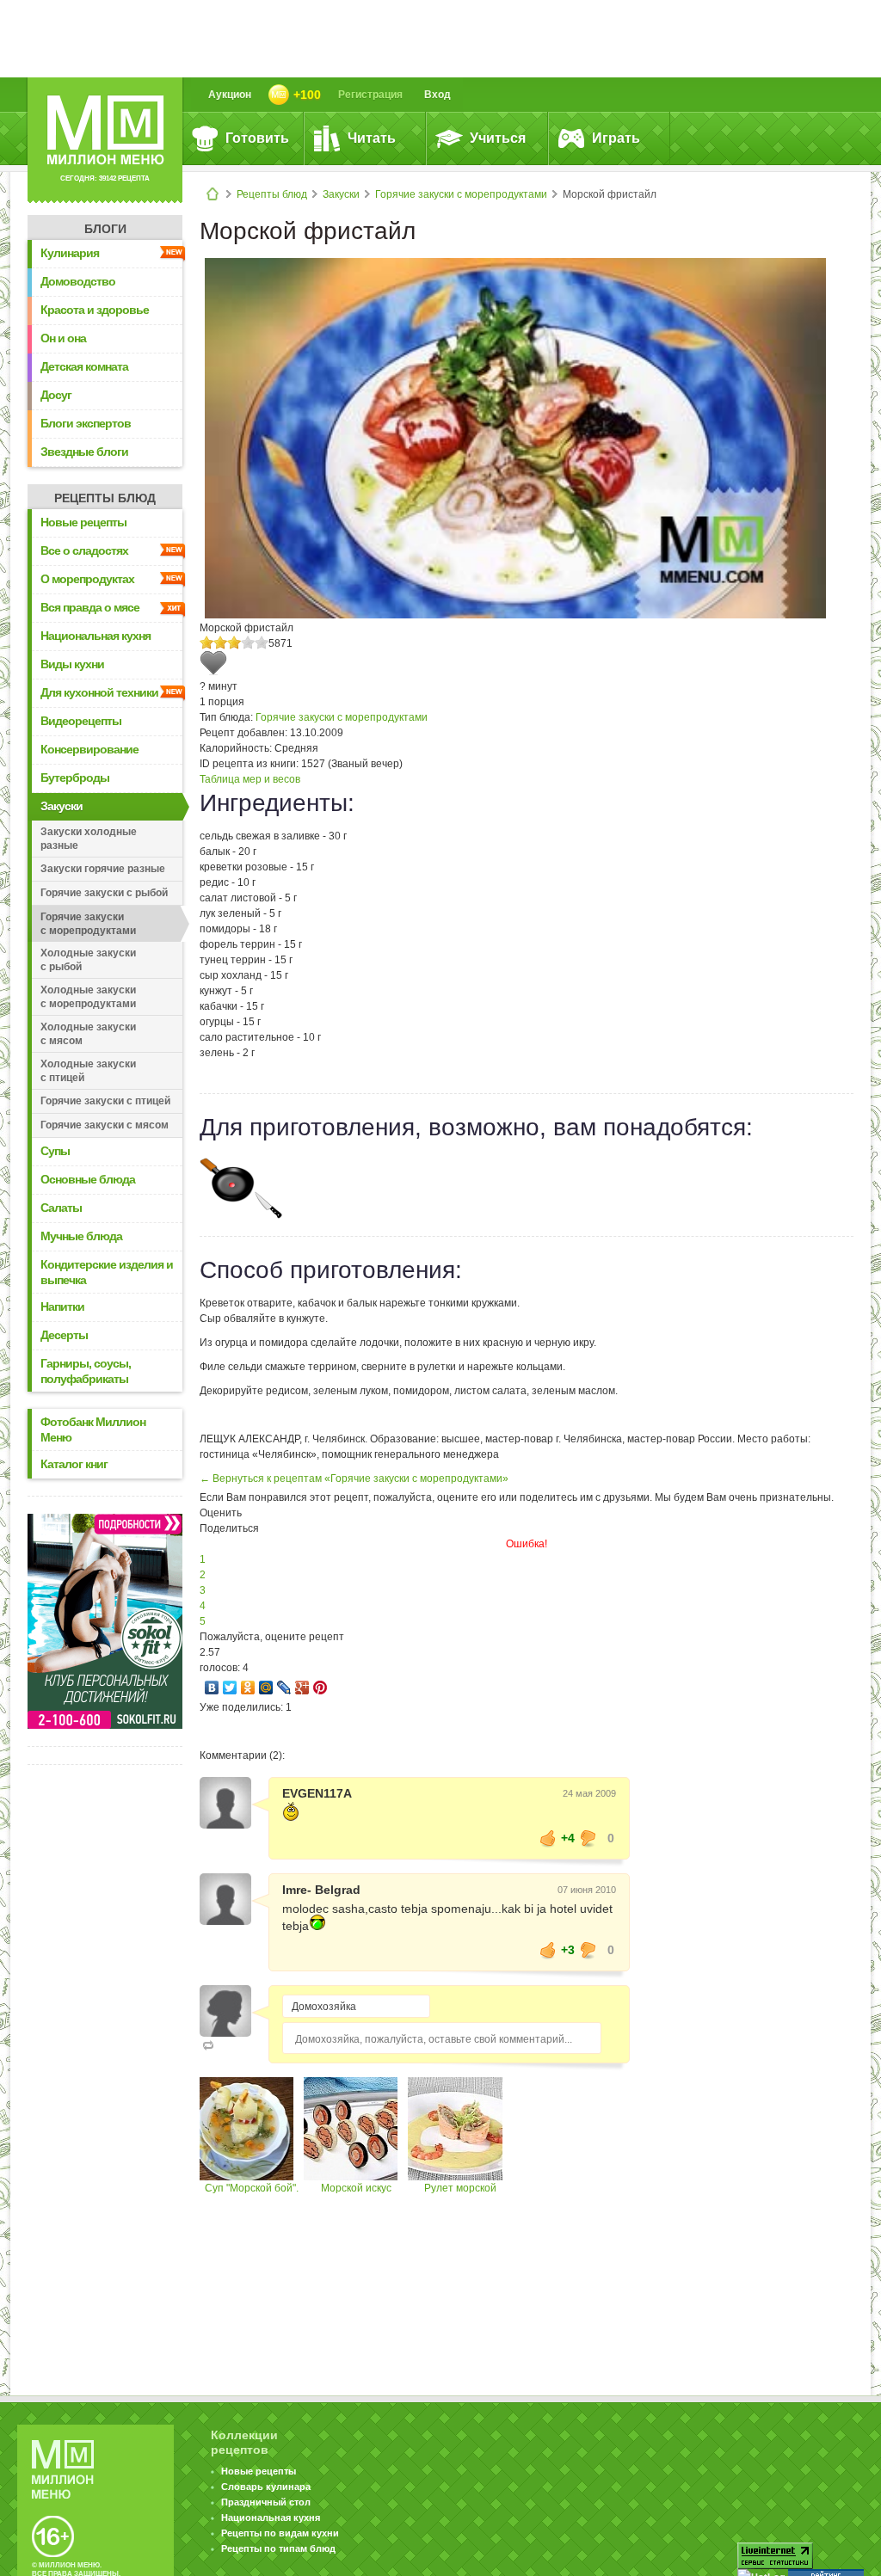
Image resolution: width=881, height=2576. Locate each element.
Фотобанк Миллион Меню (93, 1429)
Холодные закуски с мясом (88, 1034)
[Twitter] (230, 1688)
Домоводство (78, 281)
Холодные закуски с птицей (88, 1071)
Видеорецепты (81, 721)
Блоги (105, 229)
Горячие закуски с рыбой (104, 893)
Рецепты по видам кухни (280, 2533)
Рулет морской (460, 2188)
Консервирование (89, 749)
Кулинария (70, 253)
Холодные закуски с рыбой (88, 960)
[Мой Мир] (266, 1688)
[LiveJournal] (284, 1688)
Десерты (64, 1335)
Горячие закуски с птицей (105, 1101)
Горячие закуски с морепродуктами (461, 194)
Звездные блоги (84, 452)
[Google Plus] (302, 1688)
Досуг (56, 395)
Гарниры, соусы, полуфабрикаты (86, 1371)
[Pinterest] (320, 1688)
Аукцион (230, 95)
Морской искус (356, 2188)
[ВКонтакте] (212, 1688)
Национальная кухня (95, 636)
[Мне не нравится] (588, 1838)
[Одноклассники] (248, 1688)
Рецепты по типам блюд (278, 2548)
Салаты (61, 1208)
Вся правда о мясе (90, 607)
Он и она (63, 338)
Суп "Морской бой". (252, 2188)
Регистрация (370, 95)
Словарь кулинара (266, 2487)
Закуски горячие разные (103, 869)
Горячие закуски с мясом (105, 1125)
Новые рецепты (83, 522)
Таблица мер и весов (250, 779)
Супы (55, 1151)
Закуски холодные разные (89, 839)
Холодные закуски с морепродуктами (88, 997)
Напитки (62, 1306)
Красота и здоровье (95, 310)
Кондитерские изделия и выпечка (107, 1272)
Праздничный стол (266, 2502)
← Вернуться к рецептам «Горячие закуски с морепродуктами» (354, 1479)
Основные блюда (88, 1179)
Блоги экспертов (86, 423)
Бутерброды (75, 778)
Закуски (341, 194)
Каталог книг (74, 1464)
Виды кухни (72, 664)
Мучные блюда (81, 1236)
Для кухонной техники (99, 692)
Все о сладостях (84, 550)
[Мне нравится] (548, 1838)
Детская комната (84, 366)
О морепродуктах (87, 579)
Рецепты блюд (272, 194)
